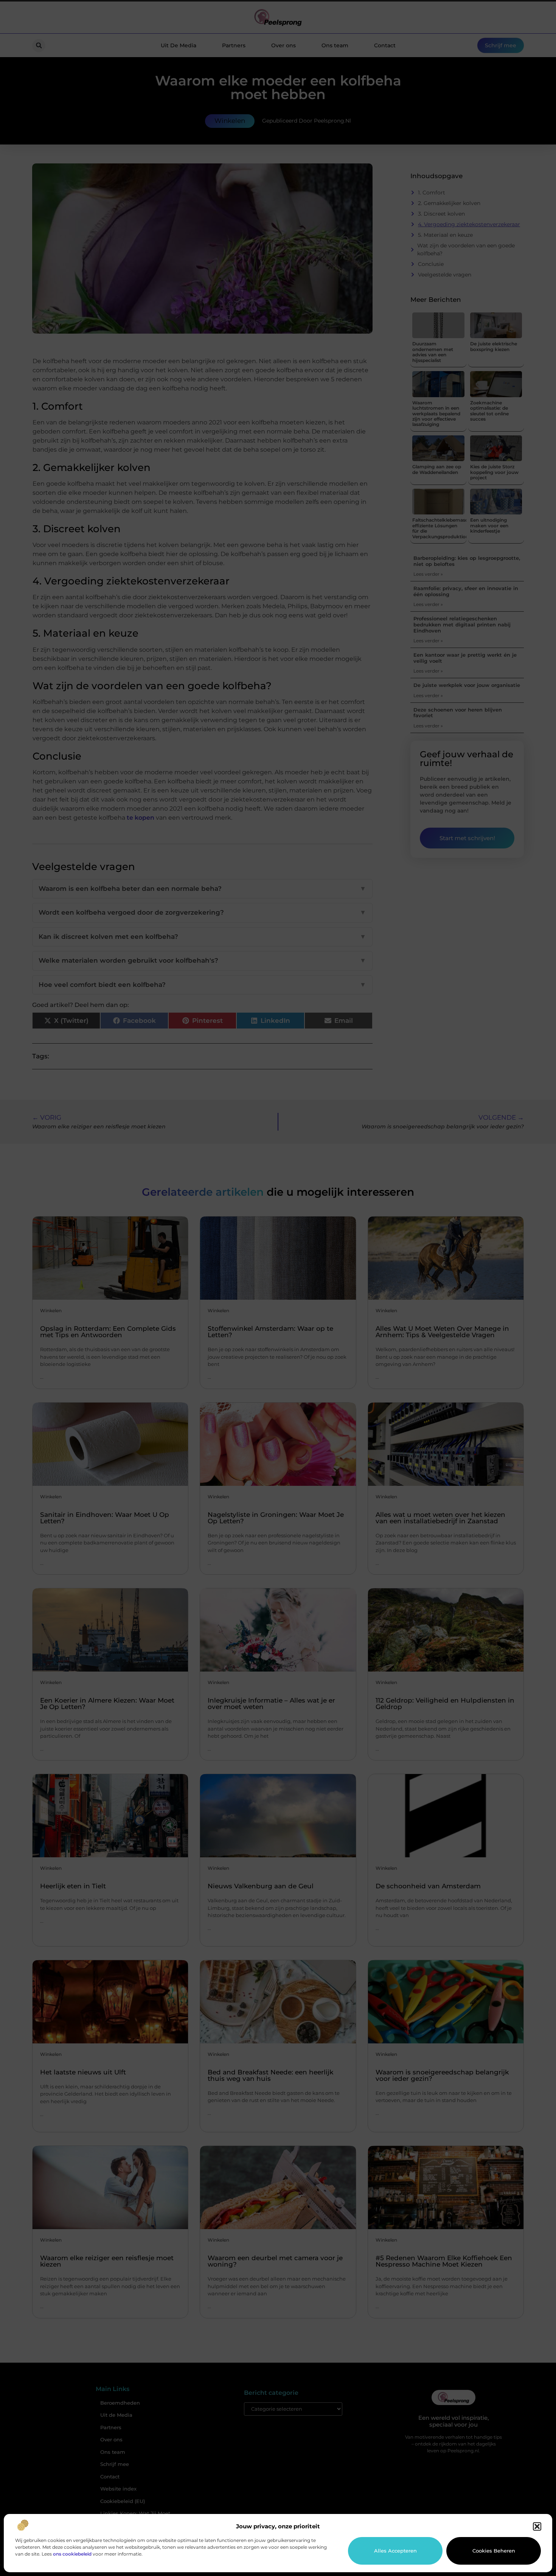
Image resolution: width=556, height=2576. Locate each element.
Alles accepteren (395, 2551)
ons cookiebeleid (72, 2554)
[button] (537, 2526)
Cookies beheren (494, 2551)
